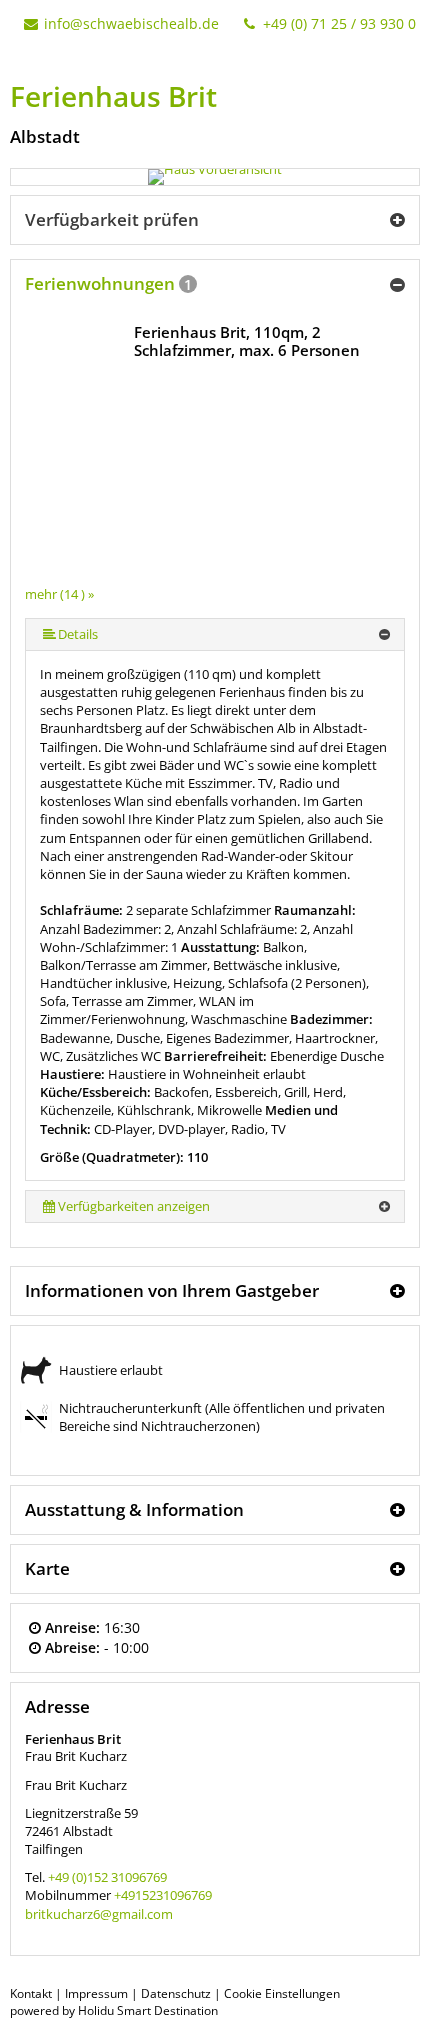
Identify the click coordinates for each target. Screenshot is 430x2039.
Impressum (96, 1993)
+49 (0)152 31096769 (107, 1877)
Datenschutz (176, 1993)
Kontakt (31, 1993)
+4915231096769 (163, 1895)
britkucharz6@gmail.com (99, 1914)
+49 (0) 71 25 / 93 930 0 (337, 23)
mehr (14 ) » (59, 594)
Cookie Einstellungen (282, 1993)
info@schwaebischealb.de (131, 23)
